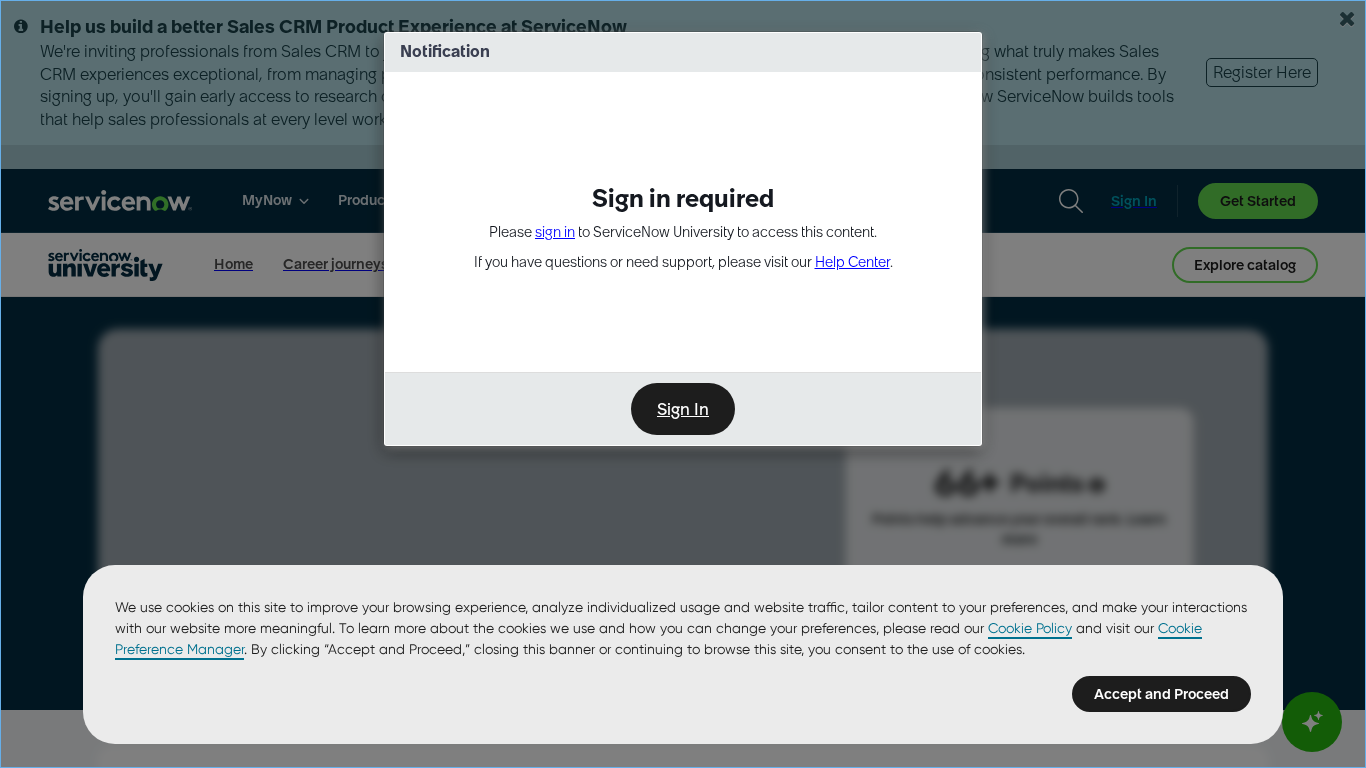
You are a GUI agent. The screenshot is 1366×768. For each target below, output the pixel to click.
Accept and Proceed (1161, 694)
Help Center (852, 262)
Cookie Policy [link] (1030, 628)
